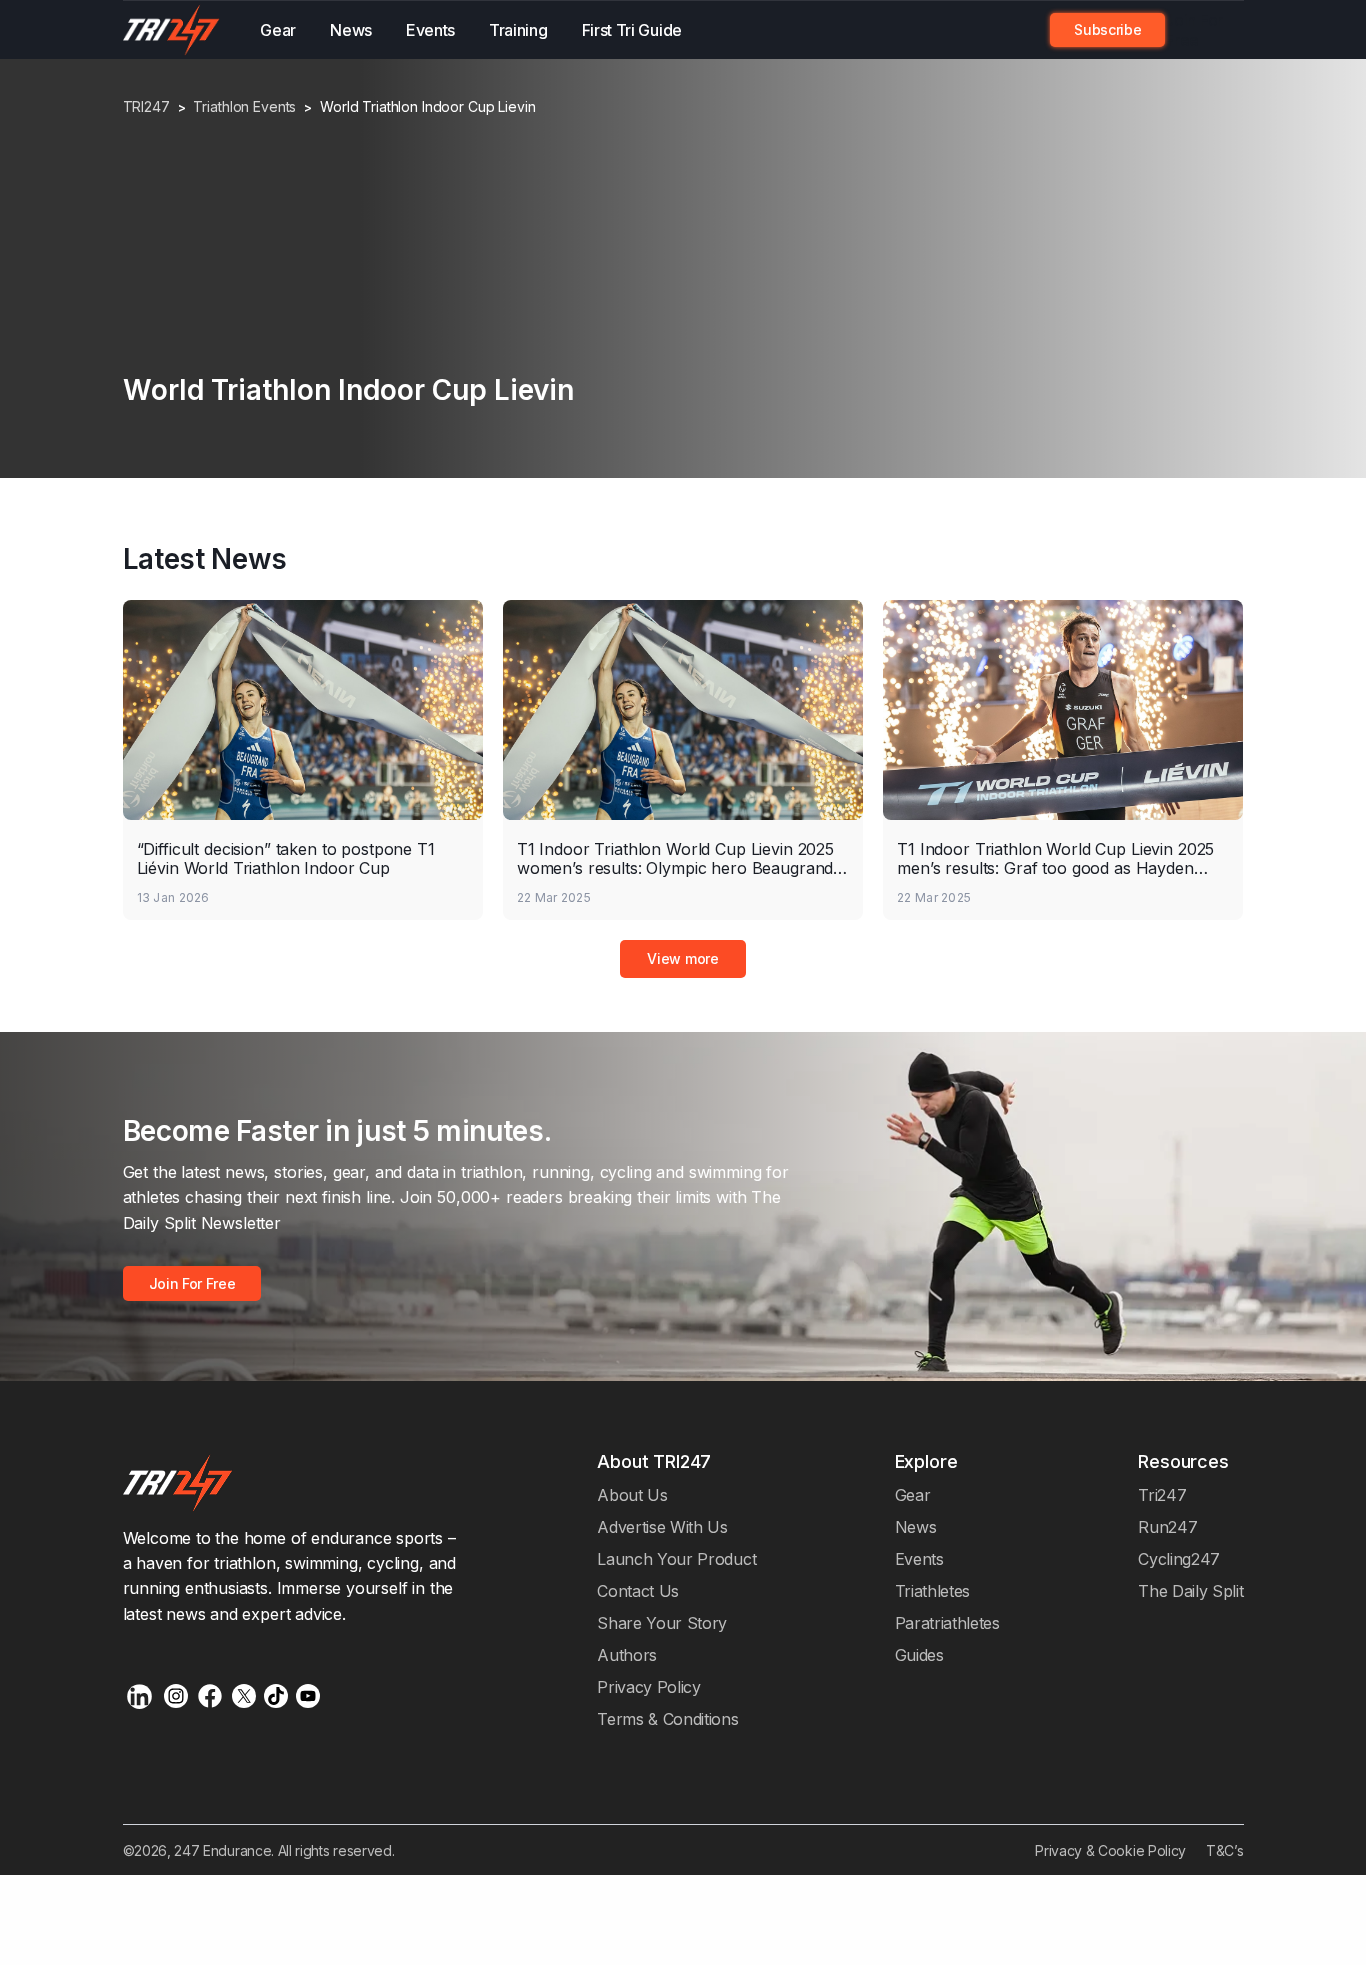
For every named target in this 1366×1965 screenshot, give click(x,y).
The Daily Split (1190, 1591)
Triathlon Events (244, 107)
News (351, 30)
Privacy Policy (649, 1687)
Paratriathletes (947, 1623)
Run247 (1167, 1527)
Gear (278, 30)
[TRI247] (172, 30)
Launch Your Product (676, 1559)
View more (682, 958)
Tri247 (1162, 1495)
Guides (919, 1655)
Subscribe (1107, 29)
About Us (632, 1495)
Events (430, 30)
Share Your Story (662, 1623)
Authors (627, 1655)
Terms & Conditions (667, 1719)
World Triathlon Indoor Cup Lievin (427, 107)
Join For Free (1194, 30)
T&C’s (1224, 1850)
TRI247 (146, 107)
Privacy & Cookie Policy (1110, 1850)
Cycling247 (1179, 1559)
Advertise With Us (662, 1527)
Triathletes (933, 1591)
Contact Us (638, 1591)
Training (518, 30)
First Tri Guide (632, 30)
